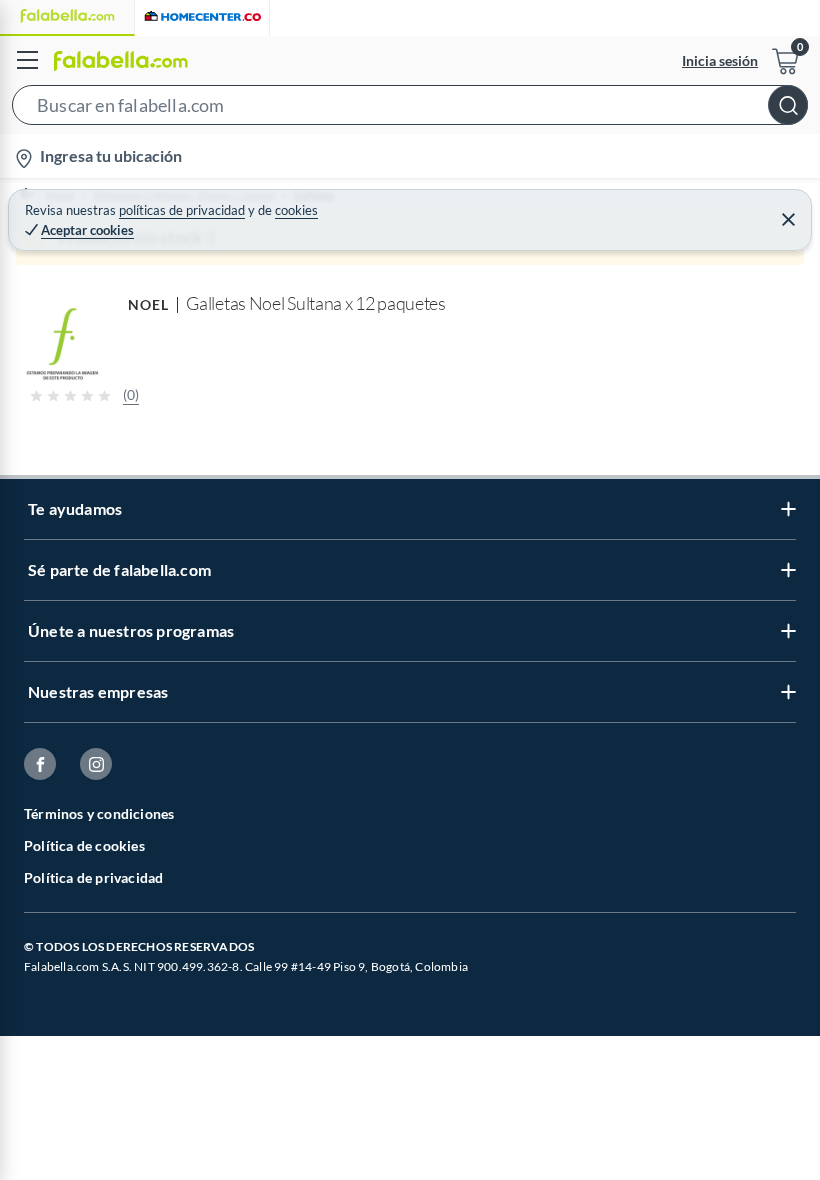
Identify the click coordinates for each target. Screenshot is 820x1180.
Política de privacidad (93, 877)
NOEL (148, 304)
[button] (410, 109)
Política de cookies (84, 845)
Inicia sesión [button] (720, 60)
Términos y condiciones (99, 813)
